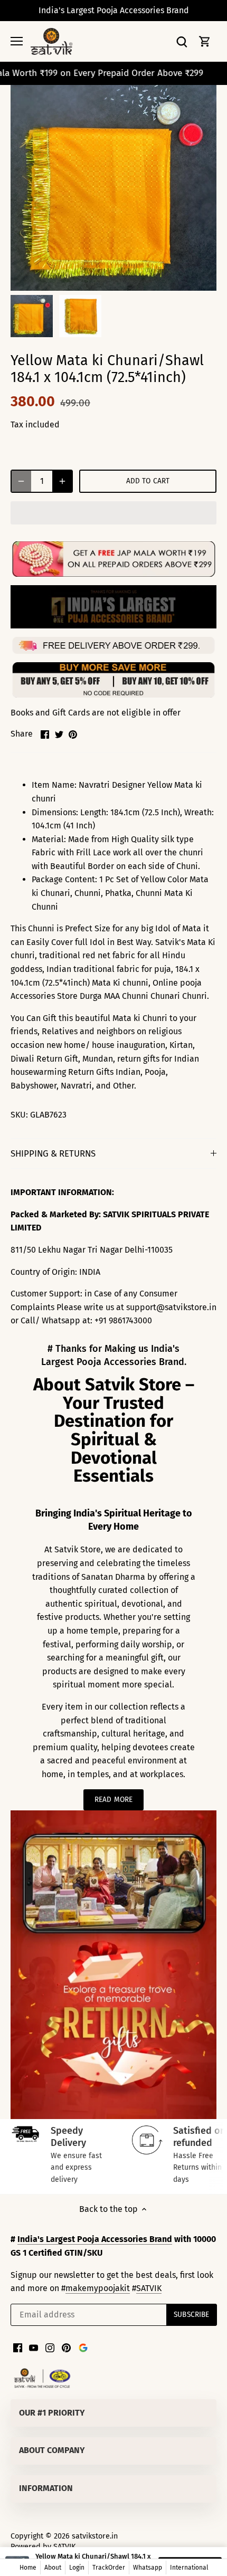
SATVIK (149, 2288)
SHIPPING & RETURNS (53, 1153)
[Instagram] (50, 2347)
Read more (113, 1800)
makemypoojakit (98, 2288)
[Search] (182, 41)
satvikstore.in (95, 2536)
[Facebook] (18, 2347)
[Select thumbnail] (32, 316)
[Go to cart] (205, 41)
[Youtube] (34, 2347)
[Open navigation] (17, 41)
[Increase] (62, 481)
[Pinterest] (66, 2347)
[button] (113, 513)
